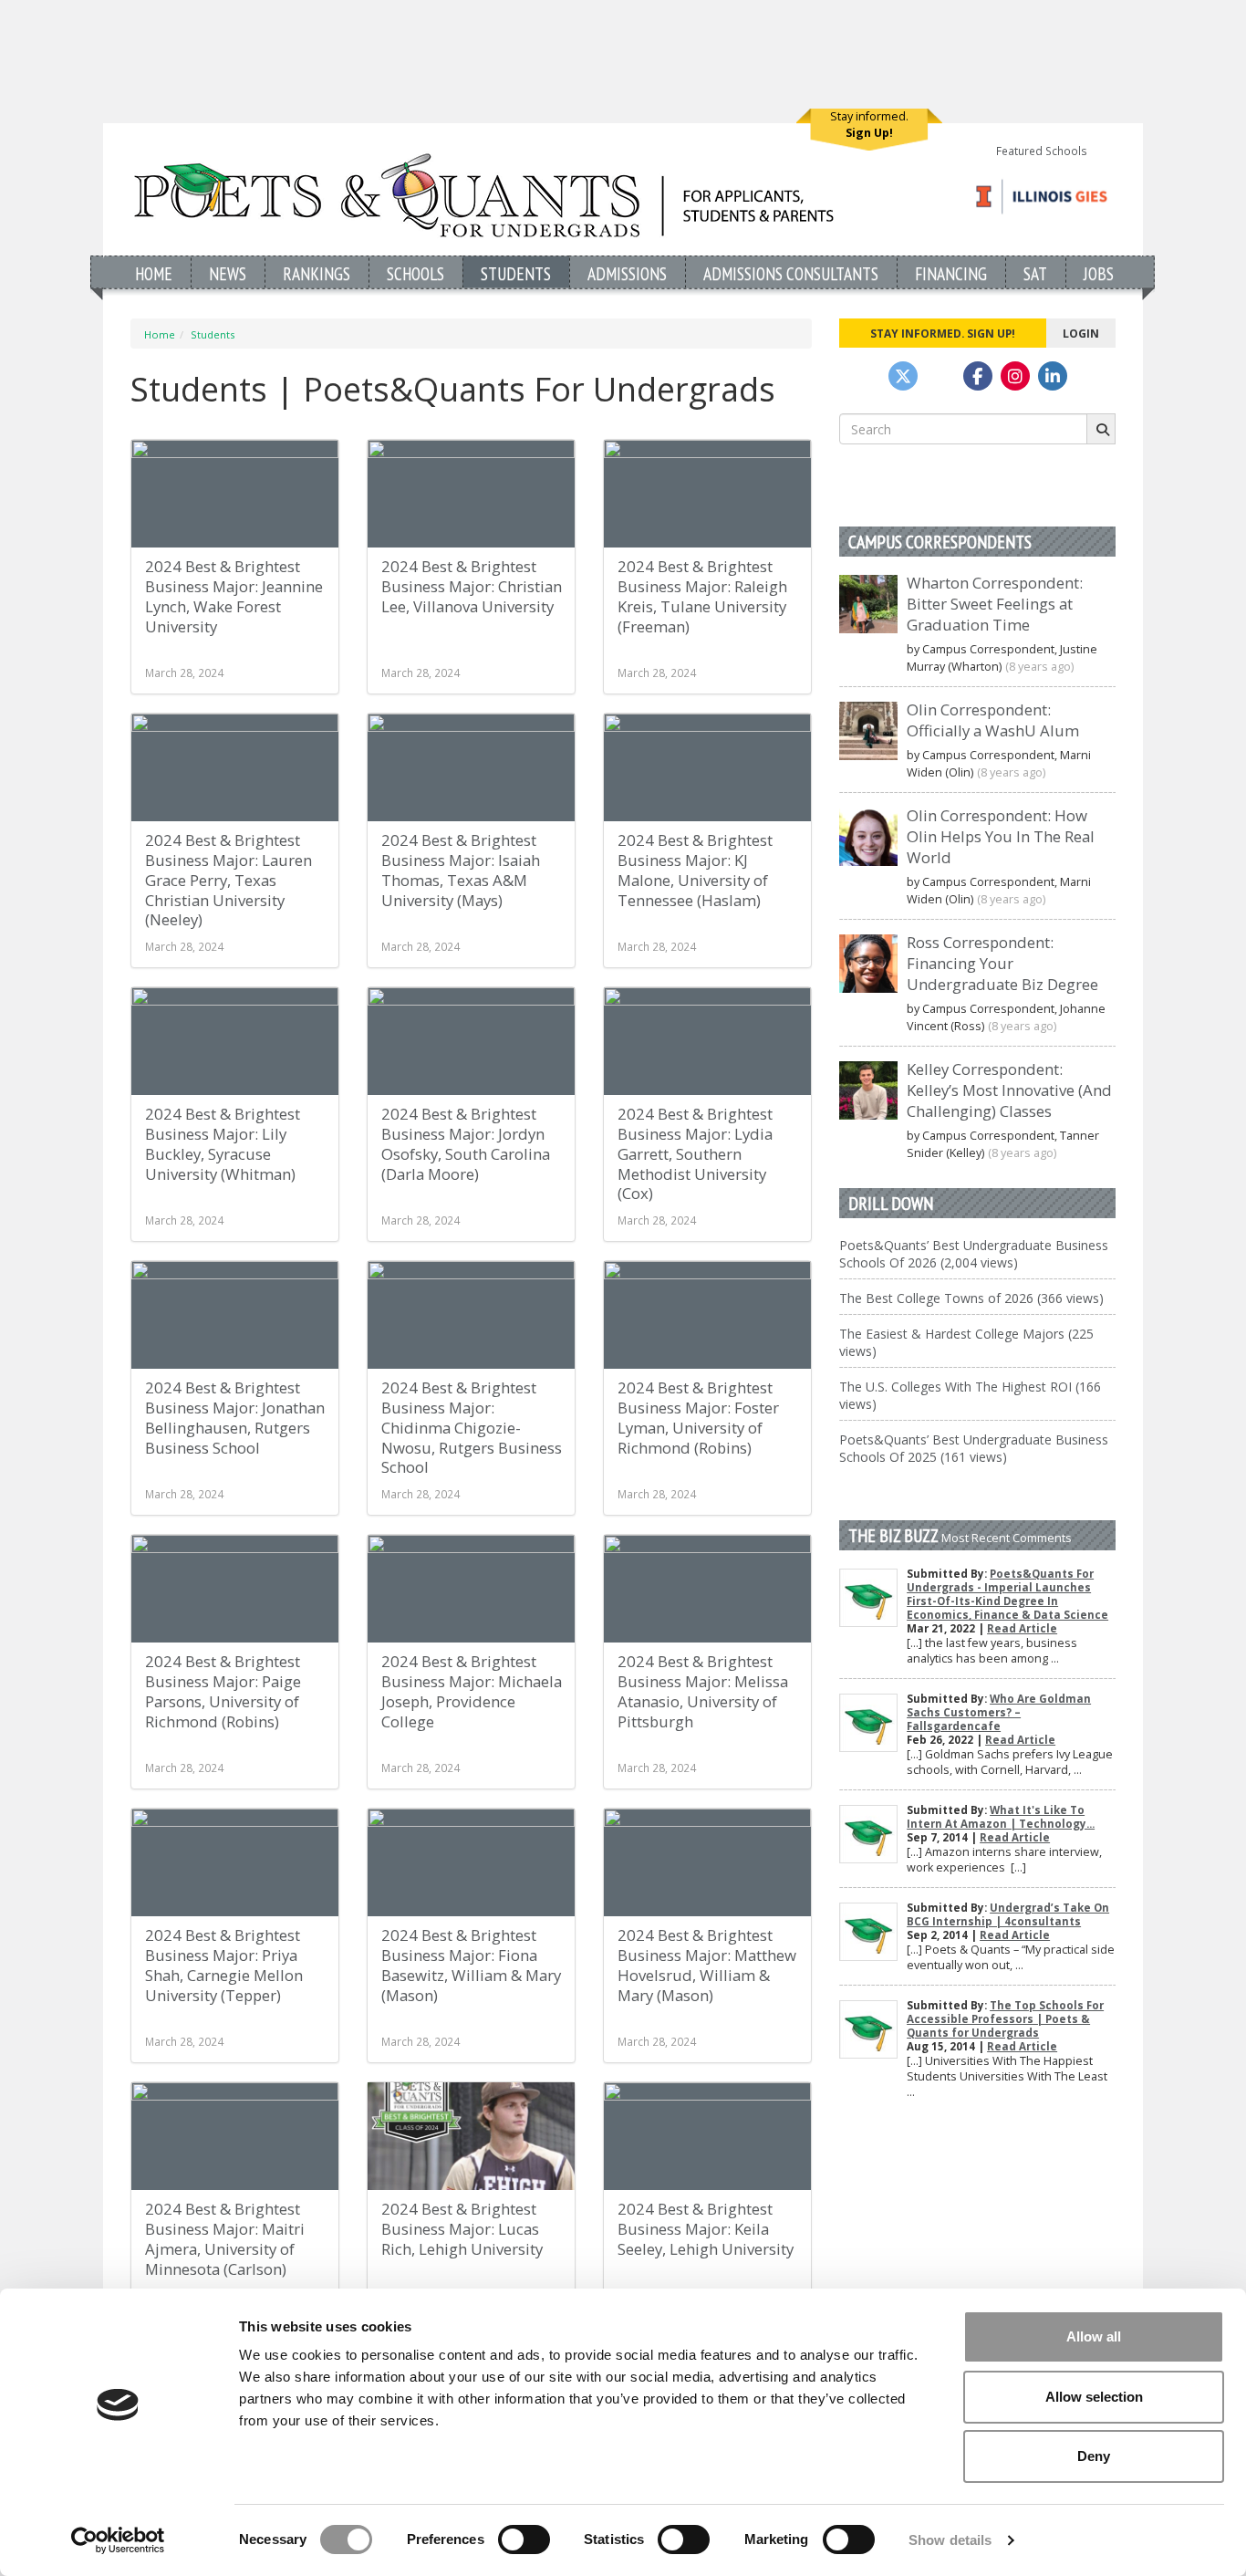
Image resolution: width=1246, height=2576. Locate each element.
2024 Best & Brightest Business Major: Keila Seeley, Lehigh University (706, 2229)
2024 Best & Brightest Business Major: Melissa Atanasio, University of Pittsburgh (703, 1691)
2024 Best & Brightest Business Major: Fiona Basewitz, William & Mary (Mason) (471, 1965)
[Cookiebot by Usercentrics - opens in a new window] (118, 2540)
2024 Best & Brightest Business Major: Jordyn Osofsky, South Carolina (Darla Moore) (466, 1144)
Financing (951, 273)
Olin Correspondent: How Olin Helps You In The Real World (1001, 836)
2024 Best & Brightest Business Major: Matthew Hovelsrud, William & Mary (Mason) (707, 1965)
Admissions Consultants (791, 273)
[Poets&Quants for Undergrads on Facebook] (978, 376)
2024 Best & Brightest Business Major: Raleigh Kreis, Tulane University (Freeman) (702, 596)
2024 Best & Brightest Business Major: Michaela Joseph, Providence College (472, 1691)
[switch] (524, 2539)
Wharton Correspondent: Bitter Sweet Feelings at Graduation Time (995, 604)
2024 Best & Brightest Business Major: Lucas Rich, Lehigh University (462, 2229)
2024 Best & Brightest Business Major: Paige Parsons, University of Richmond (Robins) (223, 1691)
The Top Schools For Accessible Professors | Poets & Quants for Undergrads (1005, 2019)
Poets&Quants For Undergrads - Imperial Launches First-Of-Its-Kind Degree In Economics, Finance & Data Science (1007, 1594)
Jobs (1099, 273)
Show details (950, 2540)
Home (154, 273)
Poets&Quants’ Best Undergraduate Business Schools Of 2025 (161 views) (974, 1448)
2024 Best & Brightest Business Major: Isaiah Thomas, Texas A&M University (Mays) (461, 870)
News (228, 273)
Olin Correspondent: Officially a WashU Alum (993, 720)
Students (516, 273)
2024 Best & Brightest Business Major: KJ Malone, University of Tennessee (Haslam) (695, 870)
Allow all (1094, 2336)
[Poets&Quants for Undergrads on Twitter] (903, 376)
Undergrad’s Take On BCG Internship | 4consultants (1008, 1914)
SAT (1035, 273)
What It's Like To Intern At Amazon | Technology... (1001, 1817)
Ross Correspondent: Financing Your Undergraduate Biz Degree (1002, 963)
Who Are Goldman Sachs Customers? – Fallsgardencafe (999, 1712)
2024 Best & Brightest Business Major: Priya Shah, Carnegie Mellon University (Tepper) (224, 1965)
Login (1081, 333)
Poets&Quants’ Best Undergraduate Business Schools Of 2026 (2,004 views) (974, 1254)
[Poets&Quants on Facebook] (1015, 376)
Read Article (1022, 1628)
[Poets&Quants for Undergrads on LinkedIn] (1053, 376)
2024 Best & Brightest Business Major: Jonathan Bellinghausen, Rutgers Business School (235, 1418)
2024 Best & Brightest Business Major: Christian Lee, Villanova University (472, 586)
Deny (1094, 2456)
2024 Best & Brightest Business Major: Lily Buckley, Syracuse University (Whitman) (223, 1144)
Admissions (627, 273)
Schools (415, 273)
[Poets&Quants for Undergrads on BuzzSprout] (940, 376)
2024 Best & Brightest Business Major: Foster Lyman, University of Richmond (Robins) (698, 1418)
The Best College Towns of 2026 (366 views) (971, 1298)
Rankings (317, 273)
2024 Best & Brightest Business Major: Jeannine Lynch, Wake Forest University (234, 596)
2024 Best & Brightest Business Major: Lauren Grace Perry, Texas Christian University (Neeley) (228, 880)
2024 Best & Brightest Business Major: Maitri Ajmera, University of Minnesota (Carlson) (225, 2239)
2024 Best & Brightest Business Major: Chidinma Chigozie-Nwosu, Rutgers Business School (472, 1427)
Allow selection (1094, 2397)
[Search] (1101, 429)
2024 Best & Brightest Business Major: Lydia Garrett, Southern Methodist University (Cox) (695, 1153)
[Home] (484, 195)
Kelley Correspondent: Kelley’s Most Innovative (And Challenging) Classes (1009, 1090)
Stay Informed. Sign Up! (943, 333)
